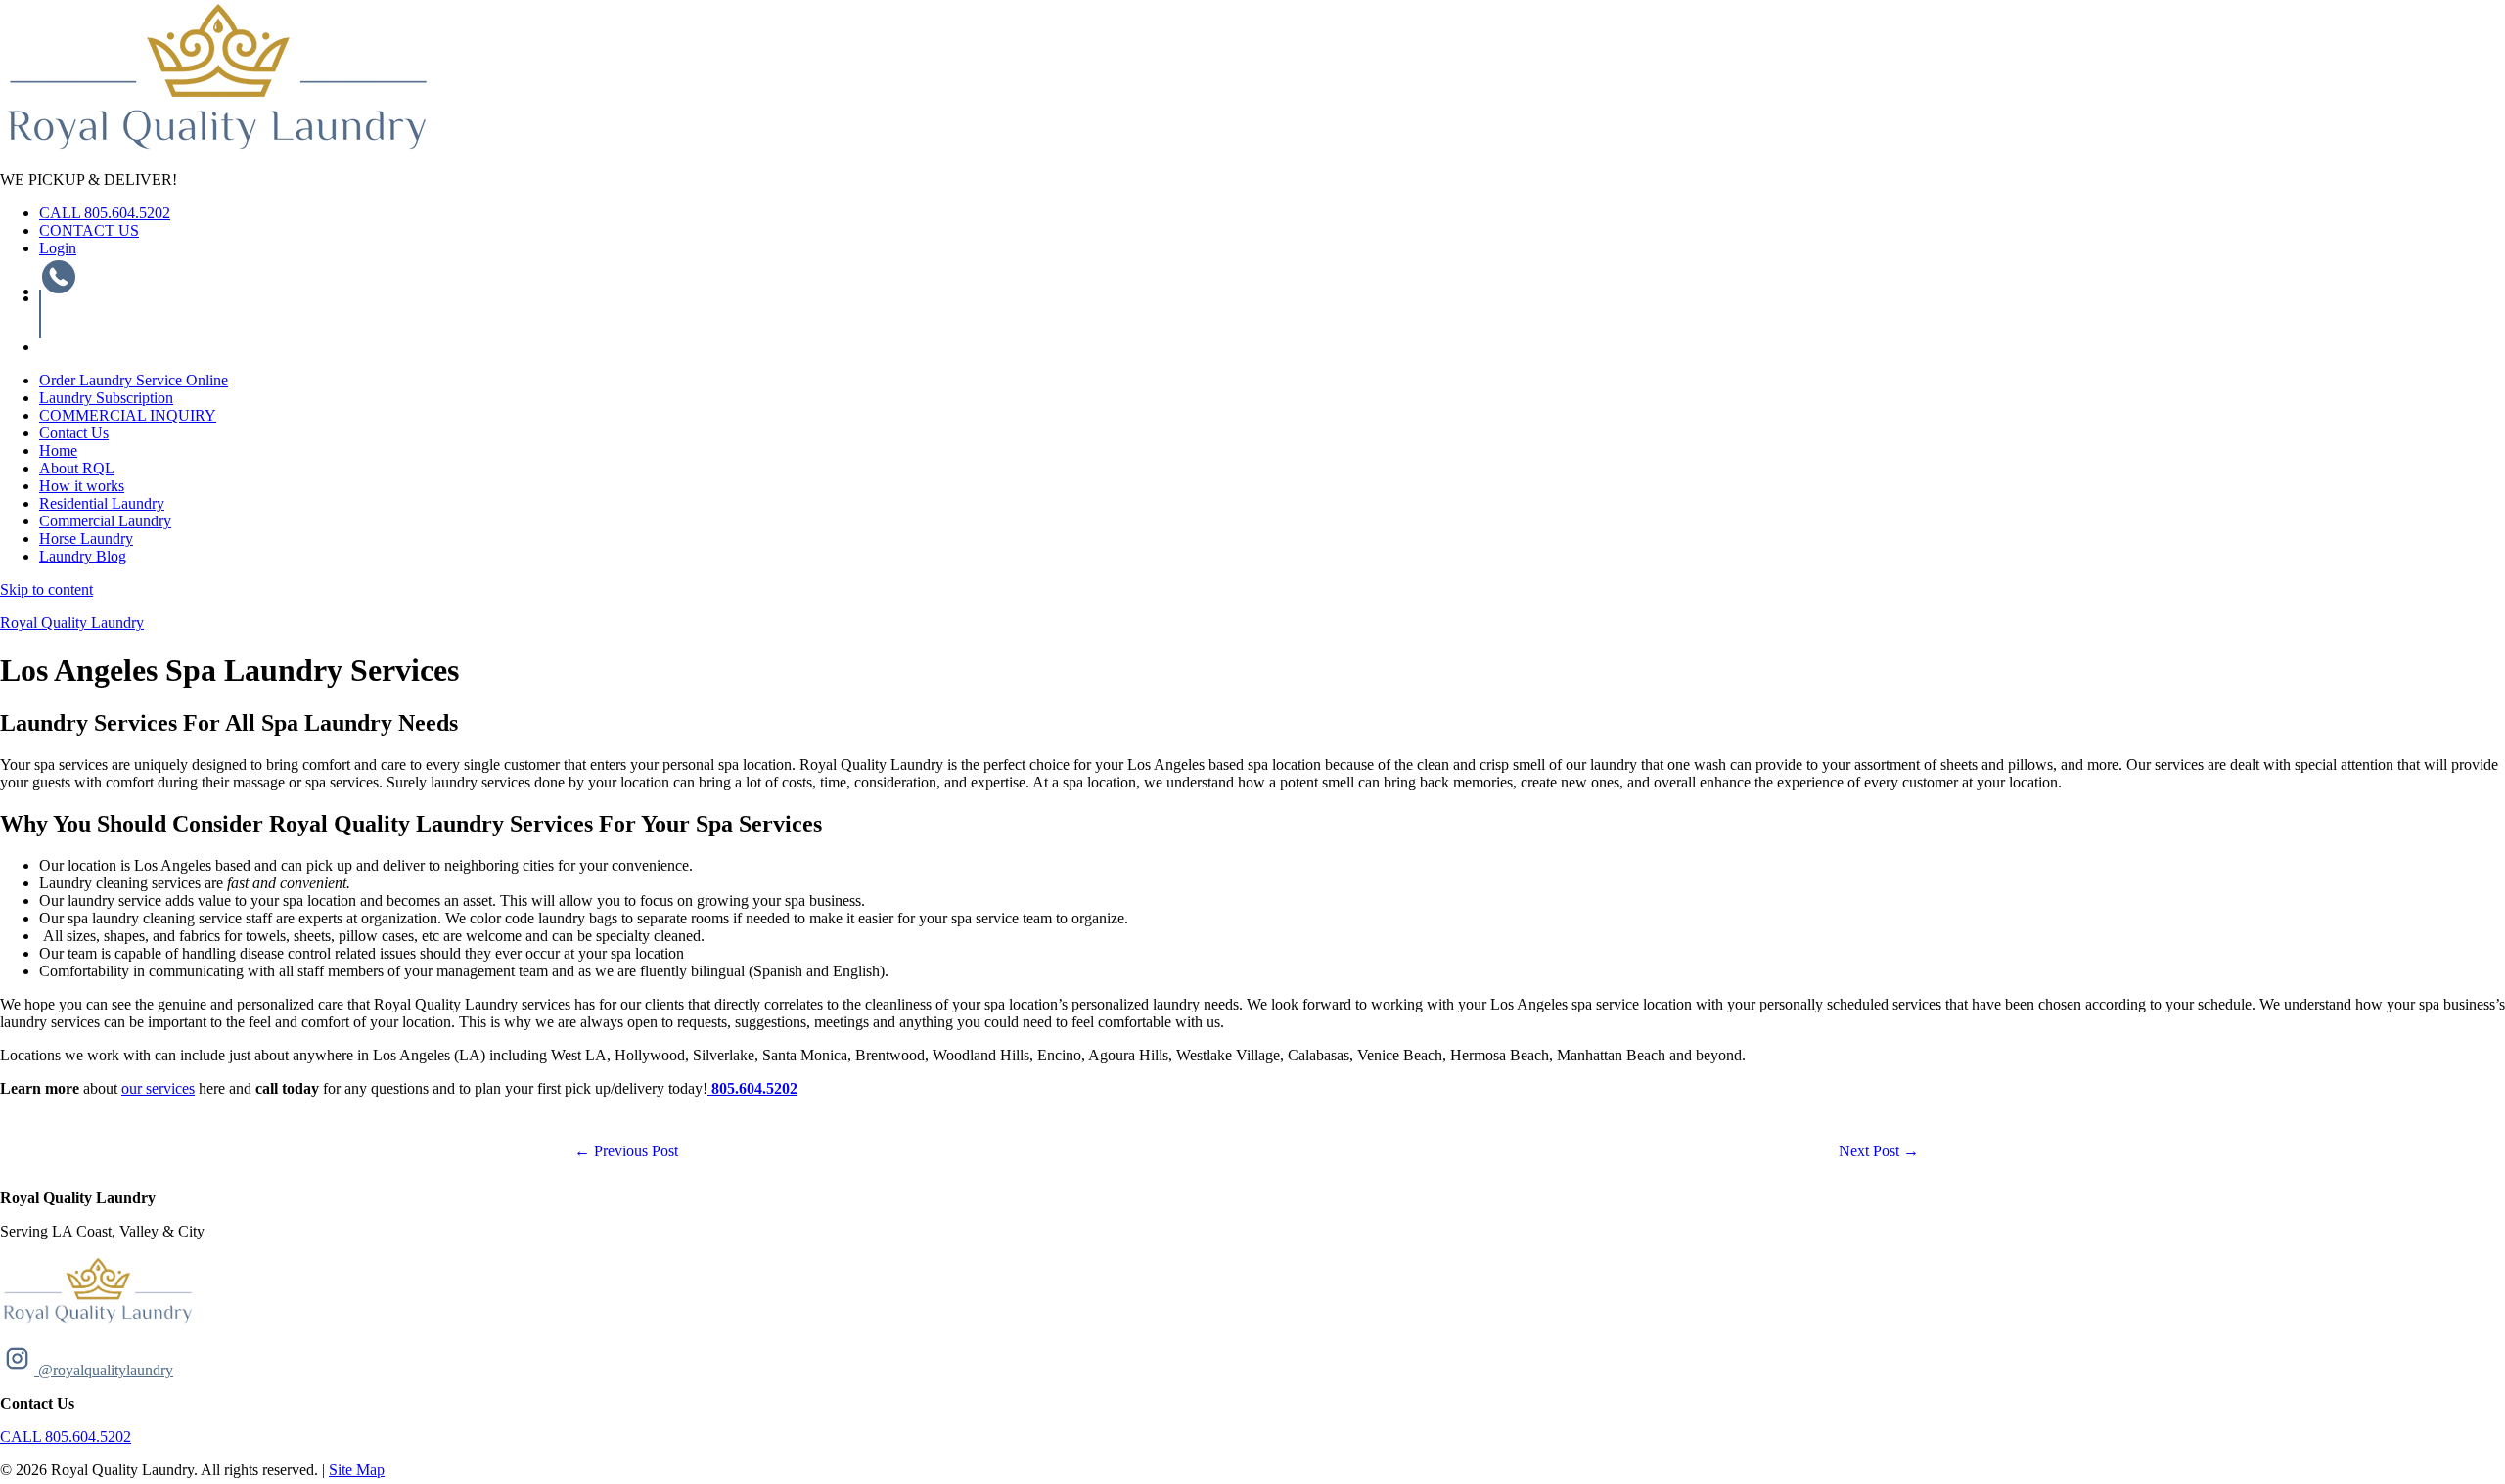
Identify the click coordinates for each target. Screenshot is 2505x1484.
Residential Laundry (102, 503)
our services (158, 1088)
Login (58, 248)
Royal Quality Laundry (72, 623)
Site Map (357, 1470)
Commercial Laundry (105, 521)
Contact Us (74, 433)
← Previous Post (626, 1151)
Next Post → (1879, 1151)
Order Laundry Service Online (134, 380)
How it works (82, 486)
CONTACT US (89, 230)
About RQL (77, 468)
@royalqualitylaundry (104, 1370)
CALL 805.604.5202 (105, 213)
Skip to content (46, 589)
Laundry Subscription (106, 398)
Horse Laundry (86, 539)
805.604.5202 (754, 1088)
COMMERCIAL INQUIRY (128, 415)
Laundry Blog (83, 556)
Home (58, 450)
